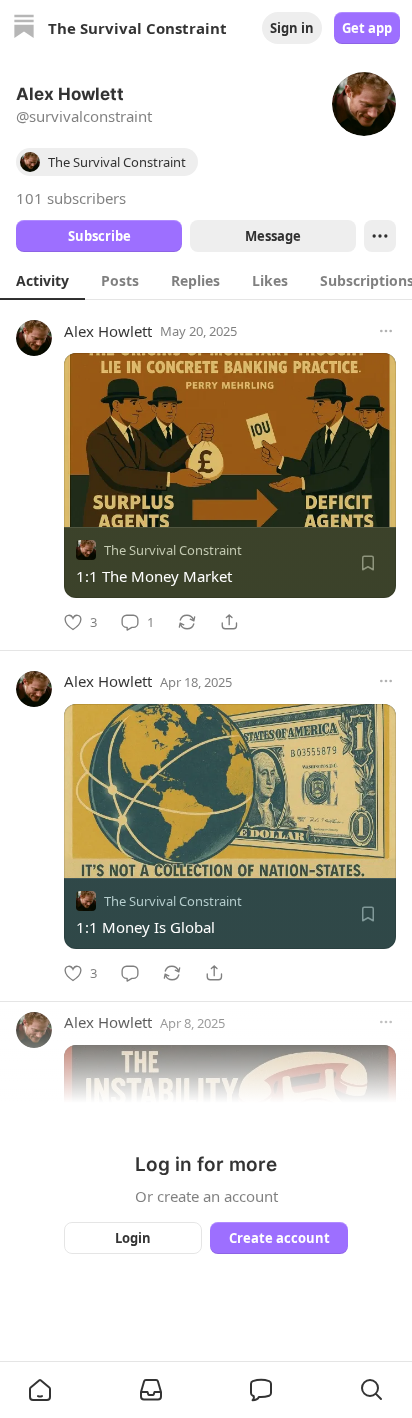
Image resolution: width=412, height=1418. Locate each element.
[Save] (368, 563)
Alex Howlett (108, 331)
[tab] (42, 280)
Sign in (292, 28)
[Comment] (130, 973)
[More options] (386, 331)
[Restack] (187, 622)
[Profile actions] (380, 236)
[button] (40, 1390)
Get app (367, 28)
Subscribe (99, 236)
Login (133, 1238)
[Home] (24, 28)
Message (273, 236)
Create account (279, 1238)
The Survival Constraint (173, 550)
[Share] (229, 622)
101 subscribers (71, 198)
